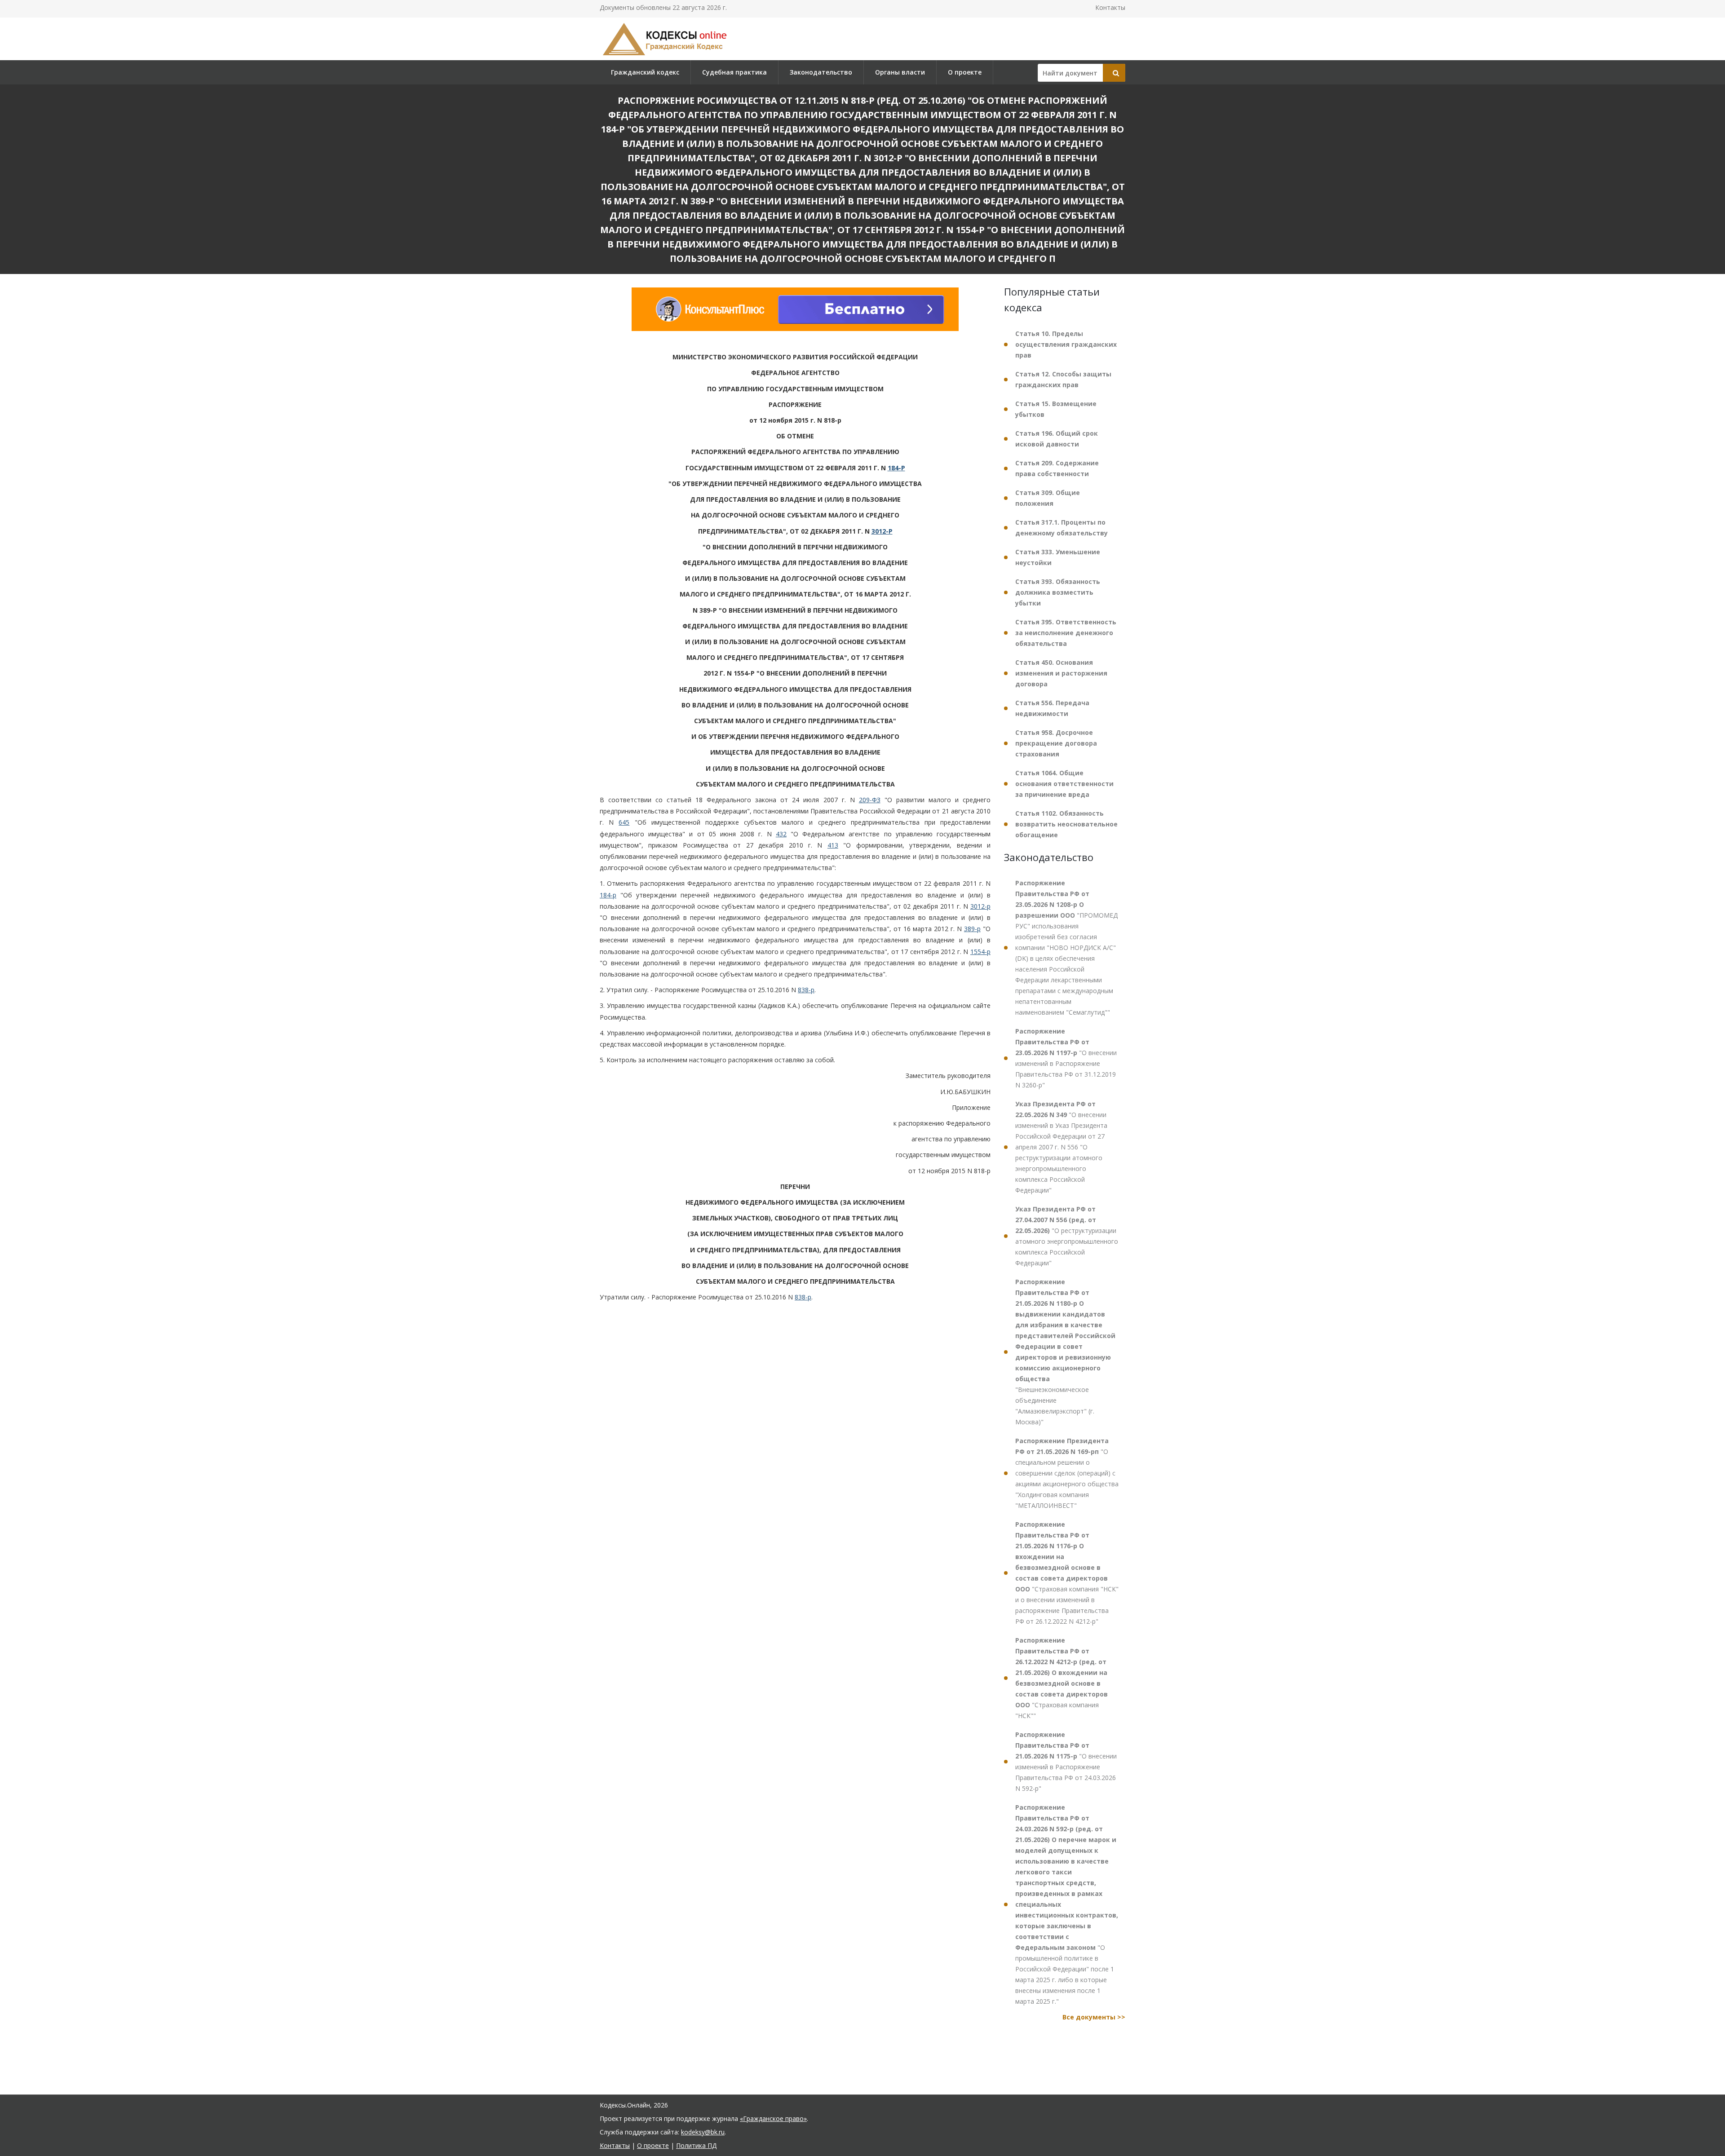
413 (833, 845)
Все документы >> (1094, 2017)
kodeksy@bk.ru (703, 2132)
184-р (608, 895)
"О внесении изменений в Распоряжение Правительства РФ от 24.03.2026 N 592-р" (1066, 1761)
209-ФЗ (870, 800)
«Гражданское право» (773, 2118)
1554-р (980, 952)
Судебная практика (734, 72)
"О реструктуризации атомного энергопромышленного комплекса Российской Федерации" (1067, 1236)
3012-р (980, 906)
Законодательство (821, 72)
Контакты (1110, 7)
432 (781, 834)
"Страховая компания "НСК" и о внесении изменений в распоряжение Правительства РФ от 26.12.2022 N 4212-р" (1067, 1573)
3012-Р (882, 531)
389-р (972, 929)
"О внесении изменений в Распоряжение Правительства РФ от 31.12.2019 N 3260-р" (1066, 1058)
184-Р (896, 468)
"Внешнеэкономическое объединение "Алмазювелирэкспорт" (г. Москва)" (1065, 1352)
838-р (806, 990)
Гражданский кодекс (645, 72)
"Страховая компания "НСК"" (1062, 1678)
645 (624, 822)
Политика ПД (696, 2145)
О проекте (965, 72)
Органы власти (900, 72)
